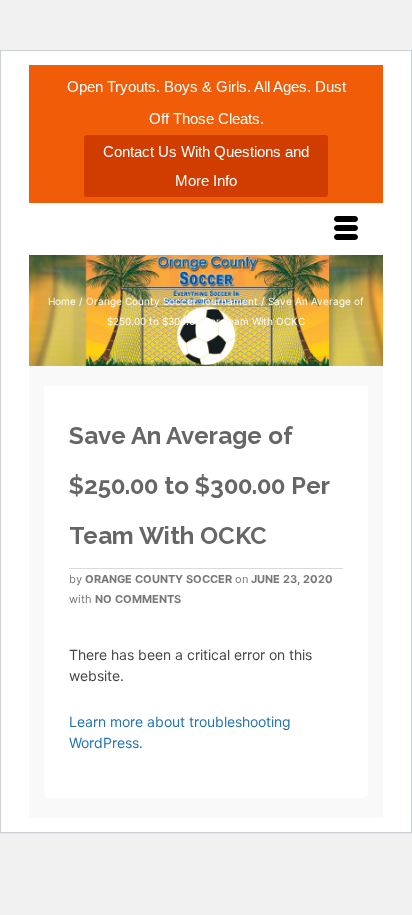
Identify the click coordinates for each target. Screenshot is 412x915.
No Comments (138, 599)
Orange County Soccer (158, 579)
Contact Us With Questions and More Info (206, 166)
